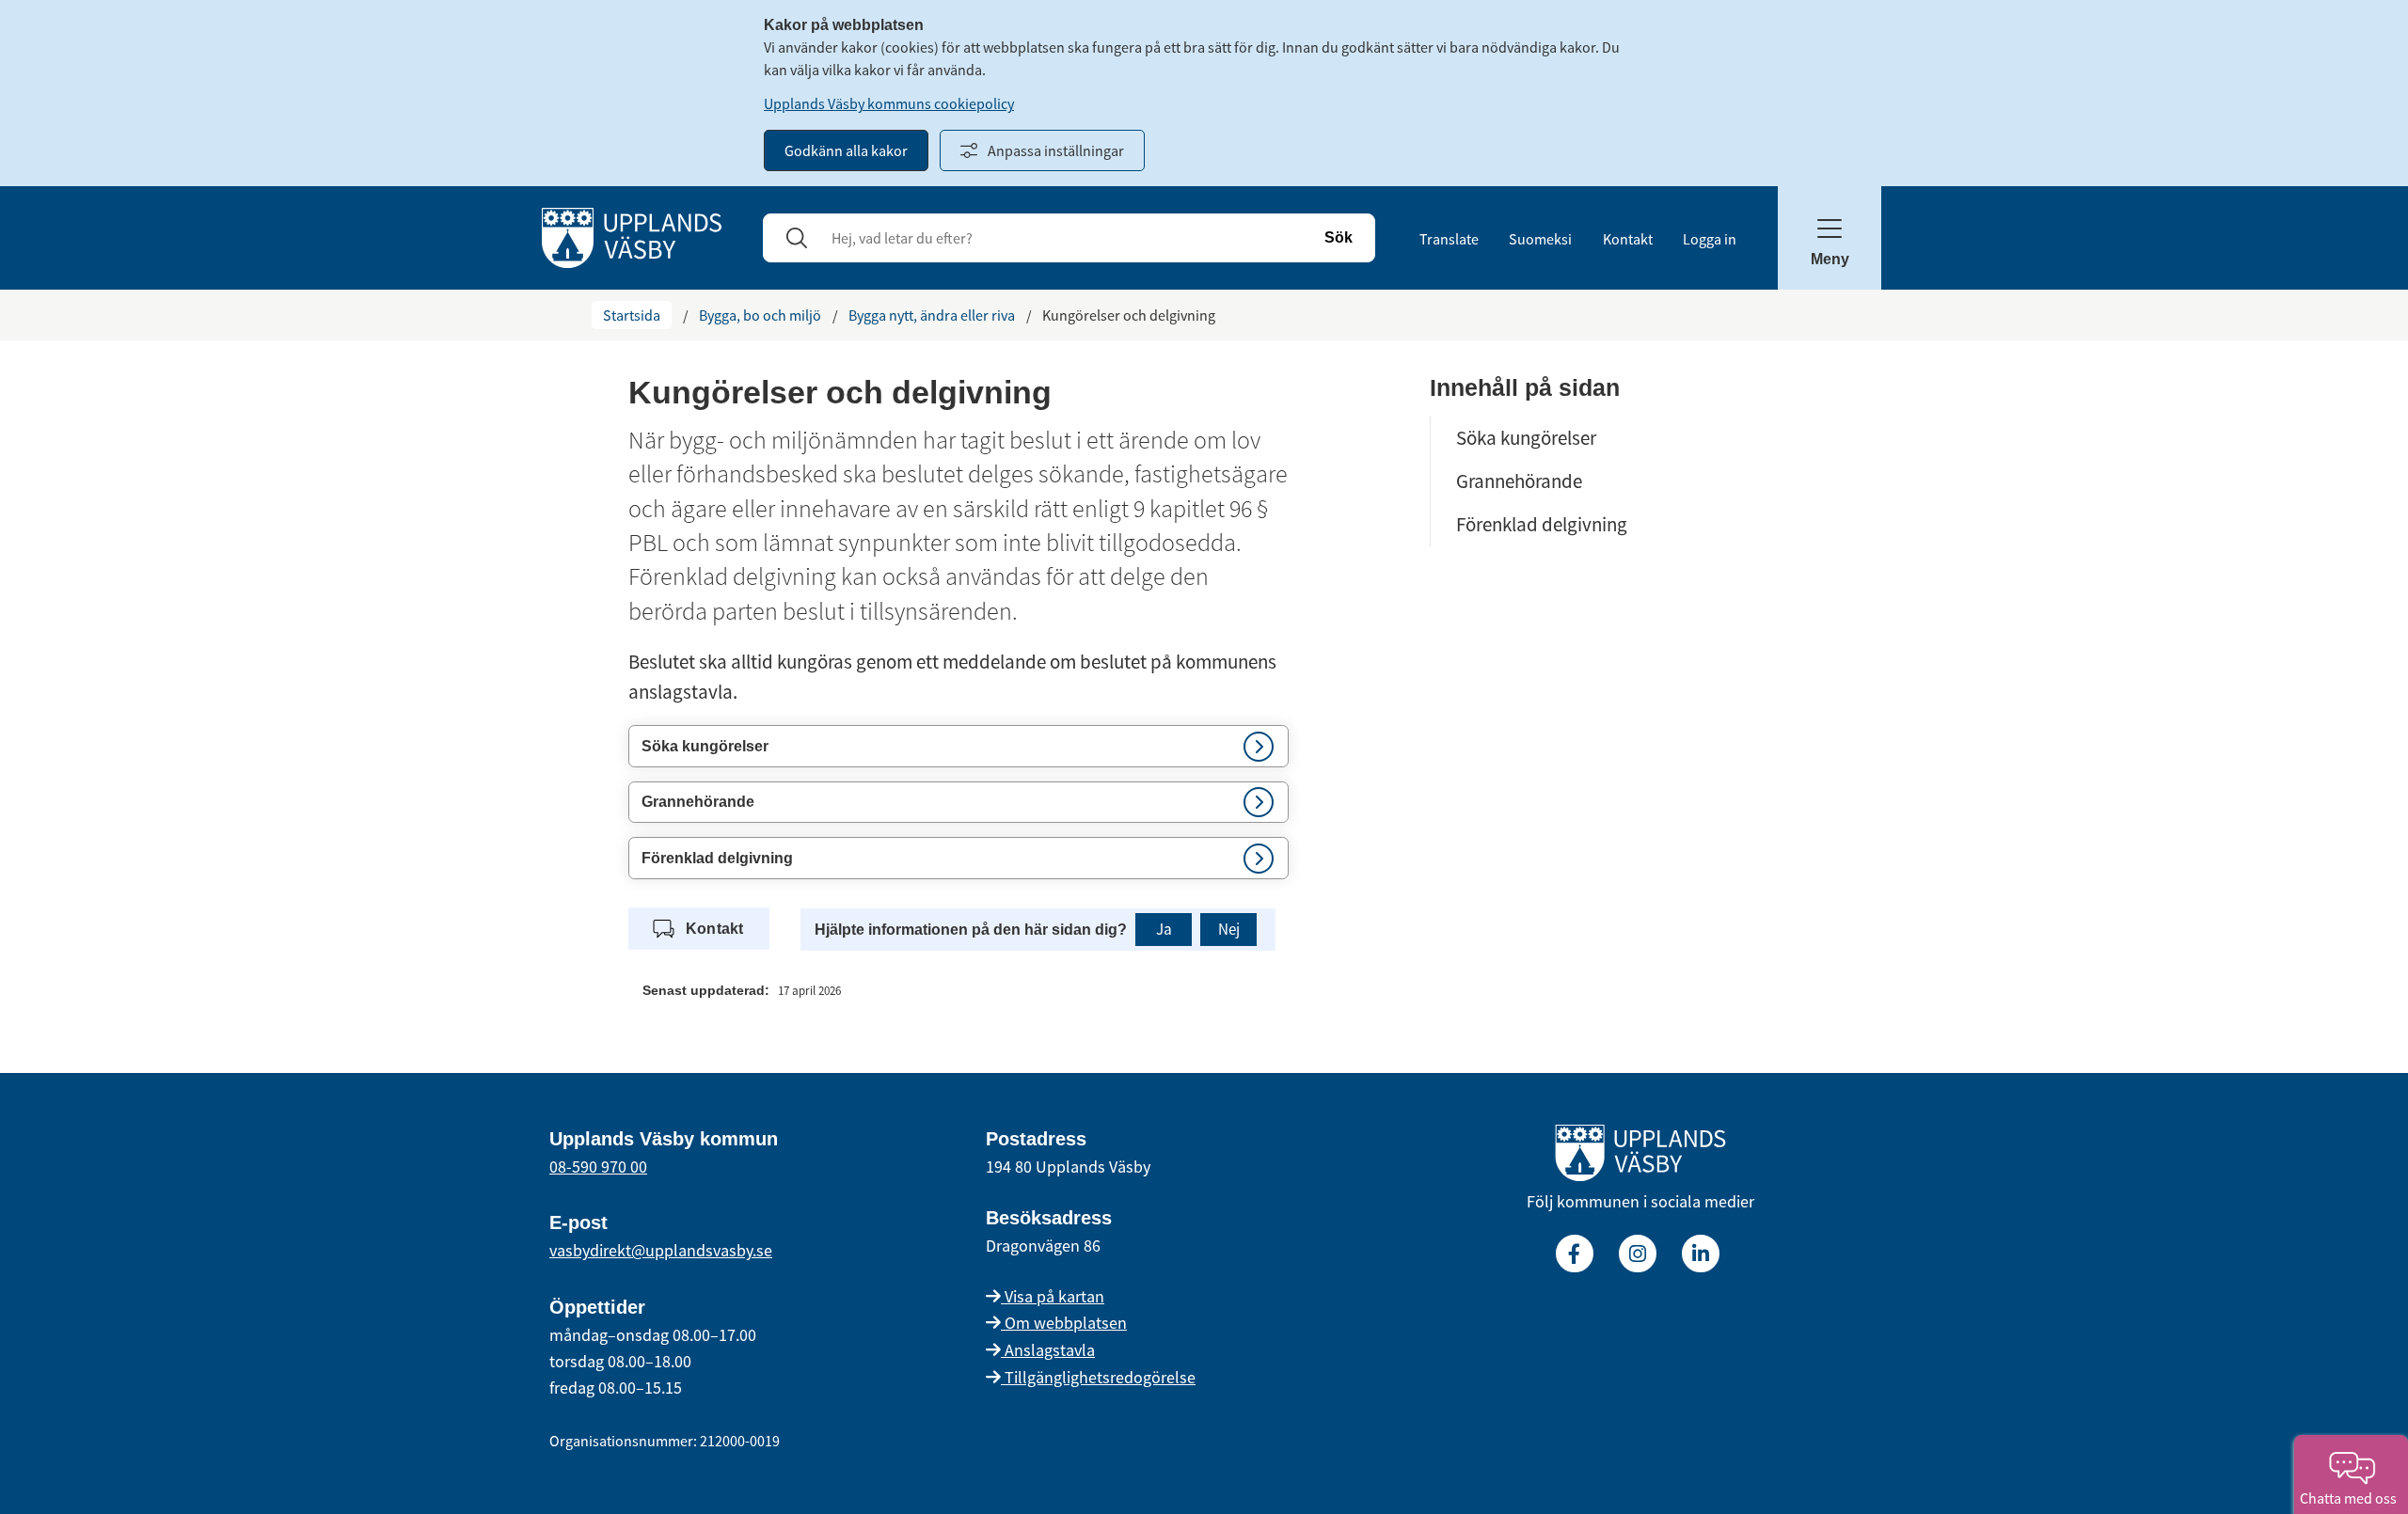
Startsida (632, 315)
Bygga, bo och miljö (760, 315)
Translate (1449, 239)
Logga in (1710, 239)
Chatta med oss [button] (2351, 1498)
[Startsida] (632, 236)
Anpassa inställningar (1056, 150)
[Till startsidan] (1640, 1157)
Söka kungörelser (1526, 438)
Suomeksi (1540, 239)
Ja (1164, 929)
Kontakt (1628, 239)
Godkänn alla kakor (846, 150)
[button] (958, 746)
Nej (1229, 929)
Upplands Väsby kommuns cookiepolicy (889, 103)
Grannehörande (1519, 481)
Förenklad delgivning (1542, 524)
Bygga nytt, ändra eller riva (932, 315)
